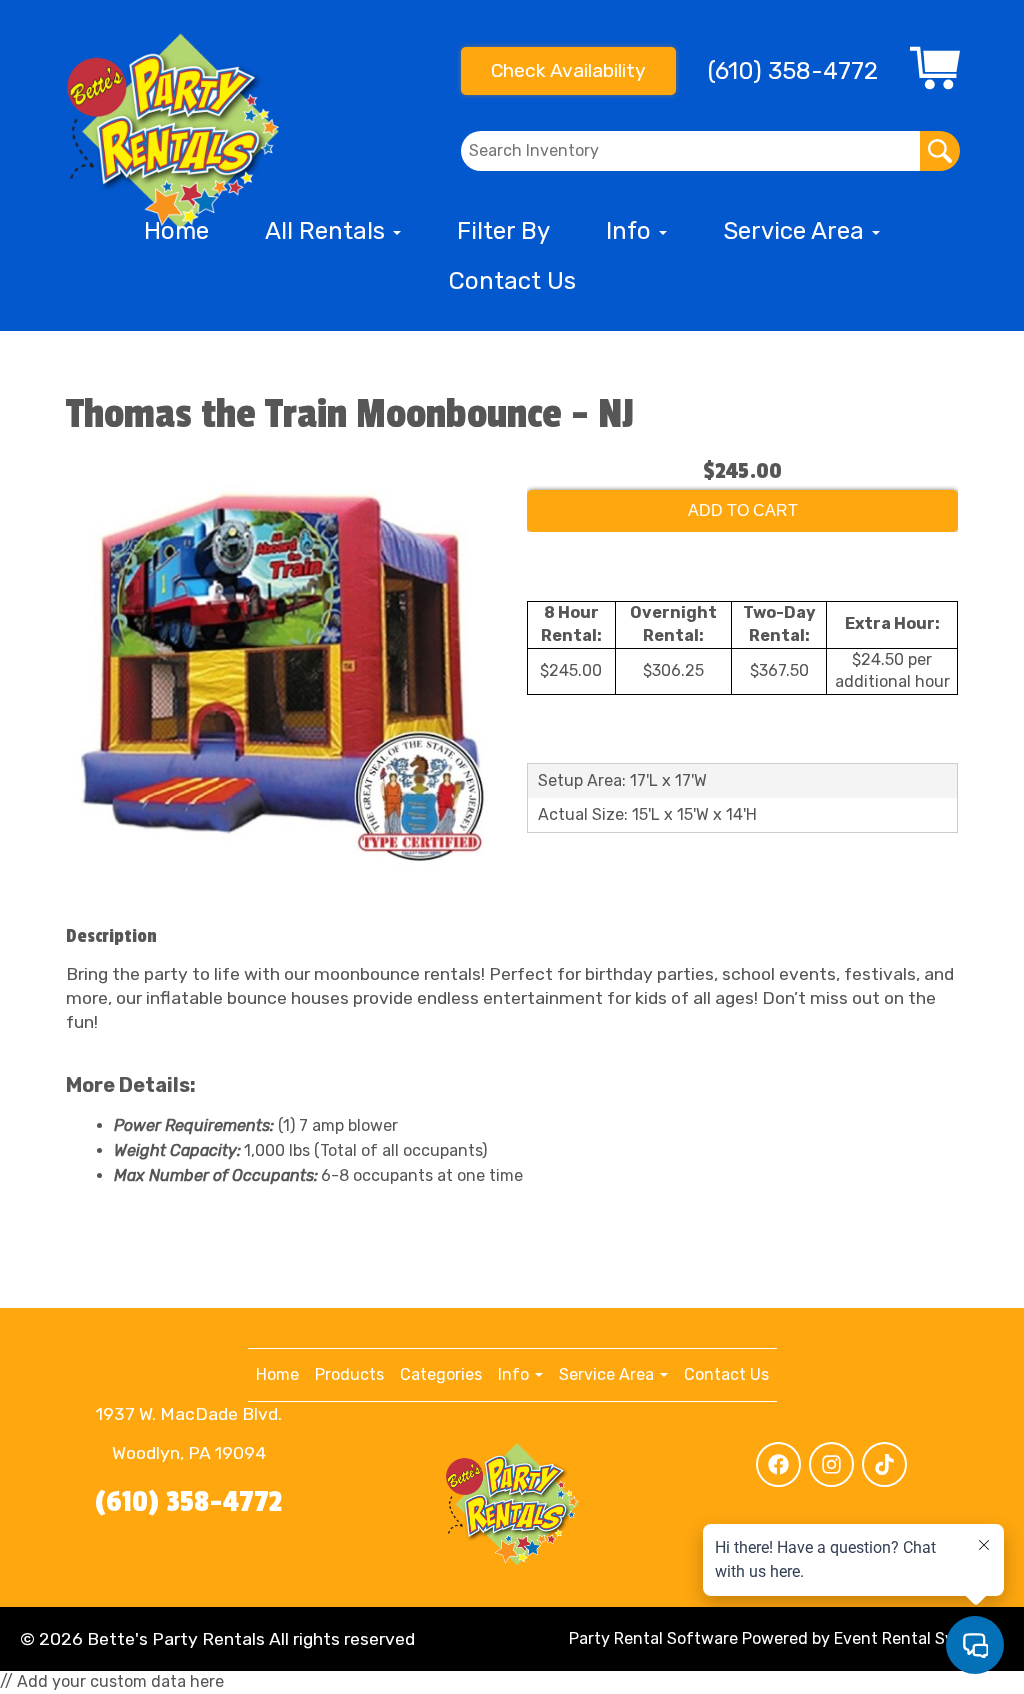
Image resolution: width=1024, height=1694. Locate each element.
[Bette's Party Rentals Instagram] (831, 1464)
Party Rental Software (653, 1638)
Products (349, 1374)
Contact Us (512, 281)
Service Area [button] (796, 231)
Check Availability (568, 70)
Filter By (503, 231)
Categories (441, 1374)
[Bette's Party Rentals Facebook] (778, 1464)
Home (176, 231)
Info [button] (631, 231)
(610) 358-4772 (188, 1502)
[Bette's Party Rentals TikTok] (884, 1464)
